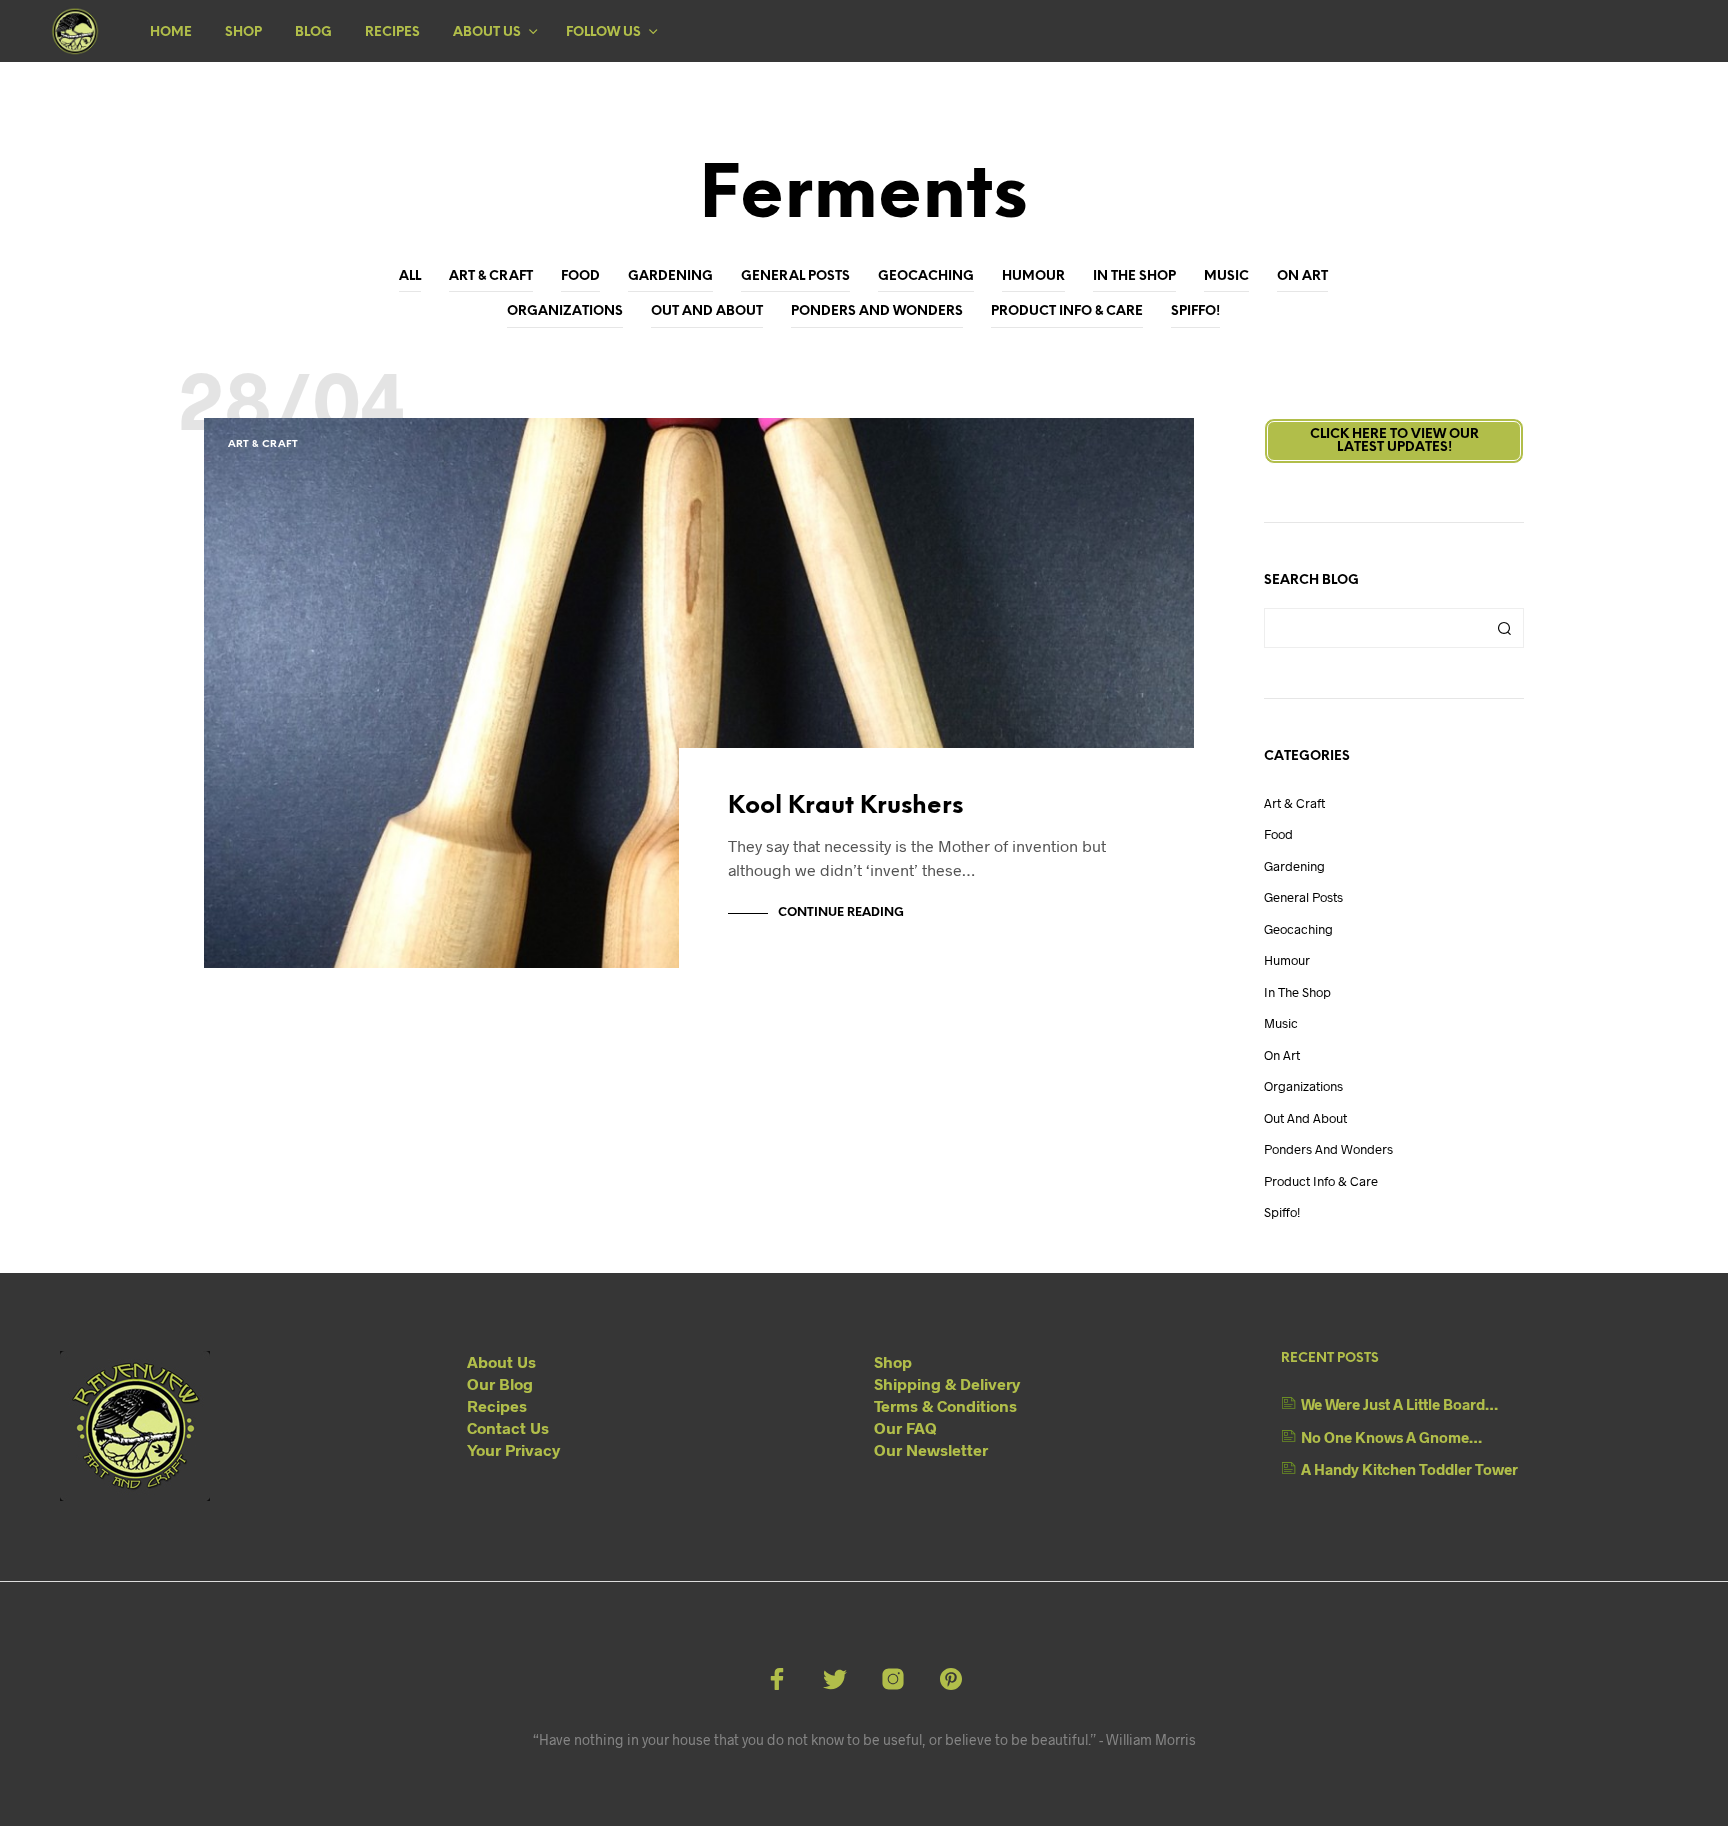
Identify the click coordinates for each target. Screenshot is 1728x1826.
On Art (1302, 276)
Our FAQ (905, 1427)
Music (1226, 276)
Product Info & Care (1067, 311)
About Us (487, 32)
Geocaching (926, 276)
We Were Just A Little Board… (1399, 1404)
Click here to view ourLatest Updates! (1394, 441)
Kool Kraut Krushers (845, 806)
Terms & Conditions (945, 1405)
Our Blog (500, 1383)
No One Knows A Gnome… (1391, 1437)
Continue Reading (841, 912)
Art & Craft (491, 276)
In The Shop (1134, 276)
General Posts (795, 276)
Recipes (392, 32)
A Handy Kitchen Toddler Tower (1409, 1469)
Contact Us (508, 1427)
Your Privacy (513, 1449)
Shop (243, 32)
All (410, 276)
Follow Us (603, 32)
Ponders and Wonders (877, 311)
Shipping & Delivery (947, 1383)
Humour (1033, 276)
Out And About (707, 311)
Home (171, 32)
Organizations (565, 311)
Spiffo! (1195, 311)
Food (580, 276)
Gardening (670, 276)
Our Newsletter (931, 1449)
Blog (313, 32)
